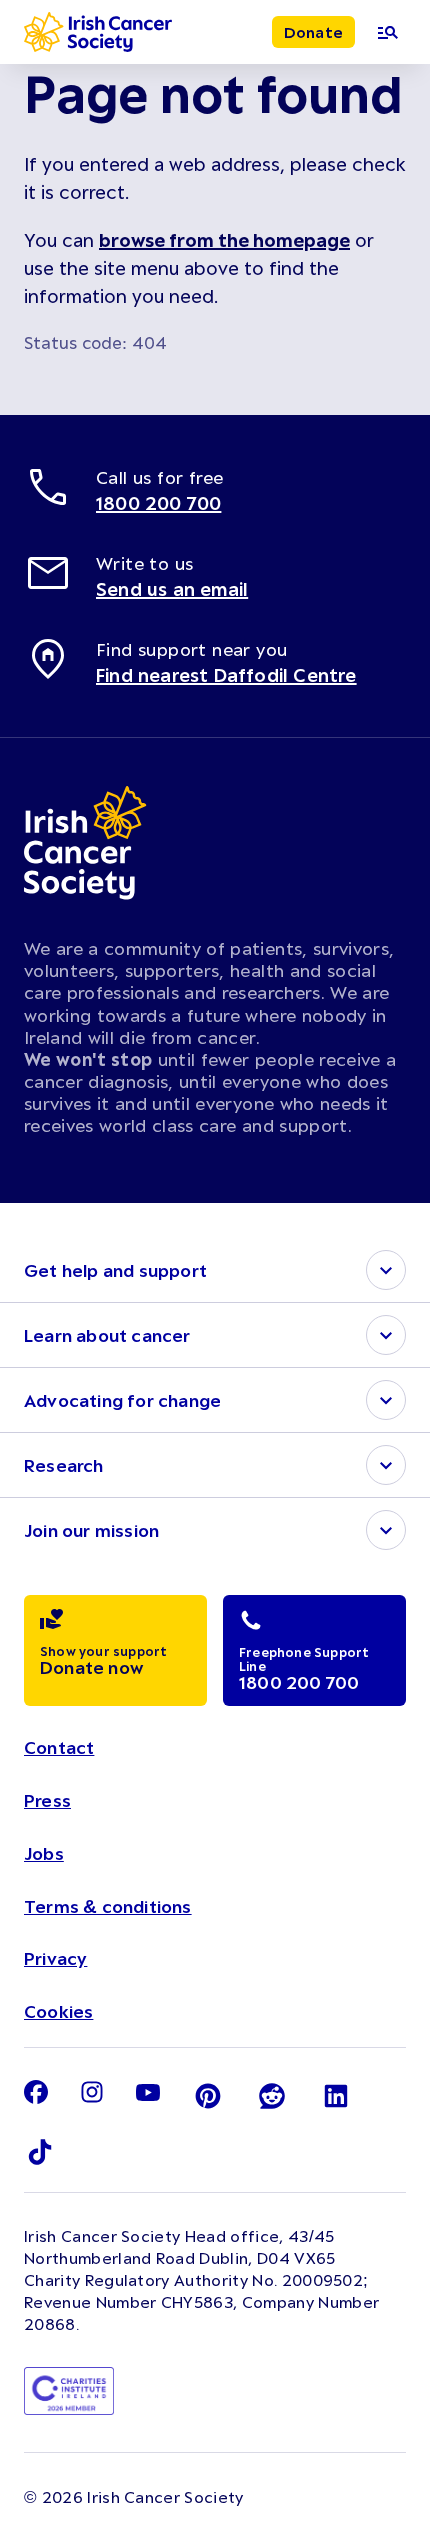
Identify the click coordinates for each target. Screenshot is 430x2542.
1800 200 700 (158, 503)
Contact (59, 1747)
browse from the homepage (224, 240)
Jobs (44, 1853)
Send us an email (172, 589)
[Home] (98, 32)
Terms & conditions (108, 1906)
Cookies (58, 2011)
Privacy (55, 1958)
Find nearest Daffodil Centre (226, 675)
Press (47, 1800)
